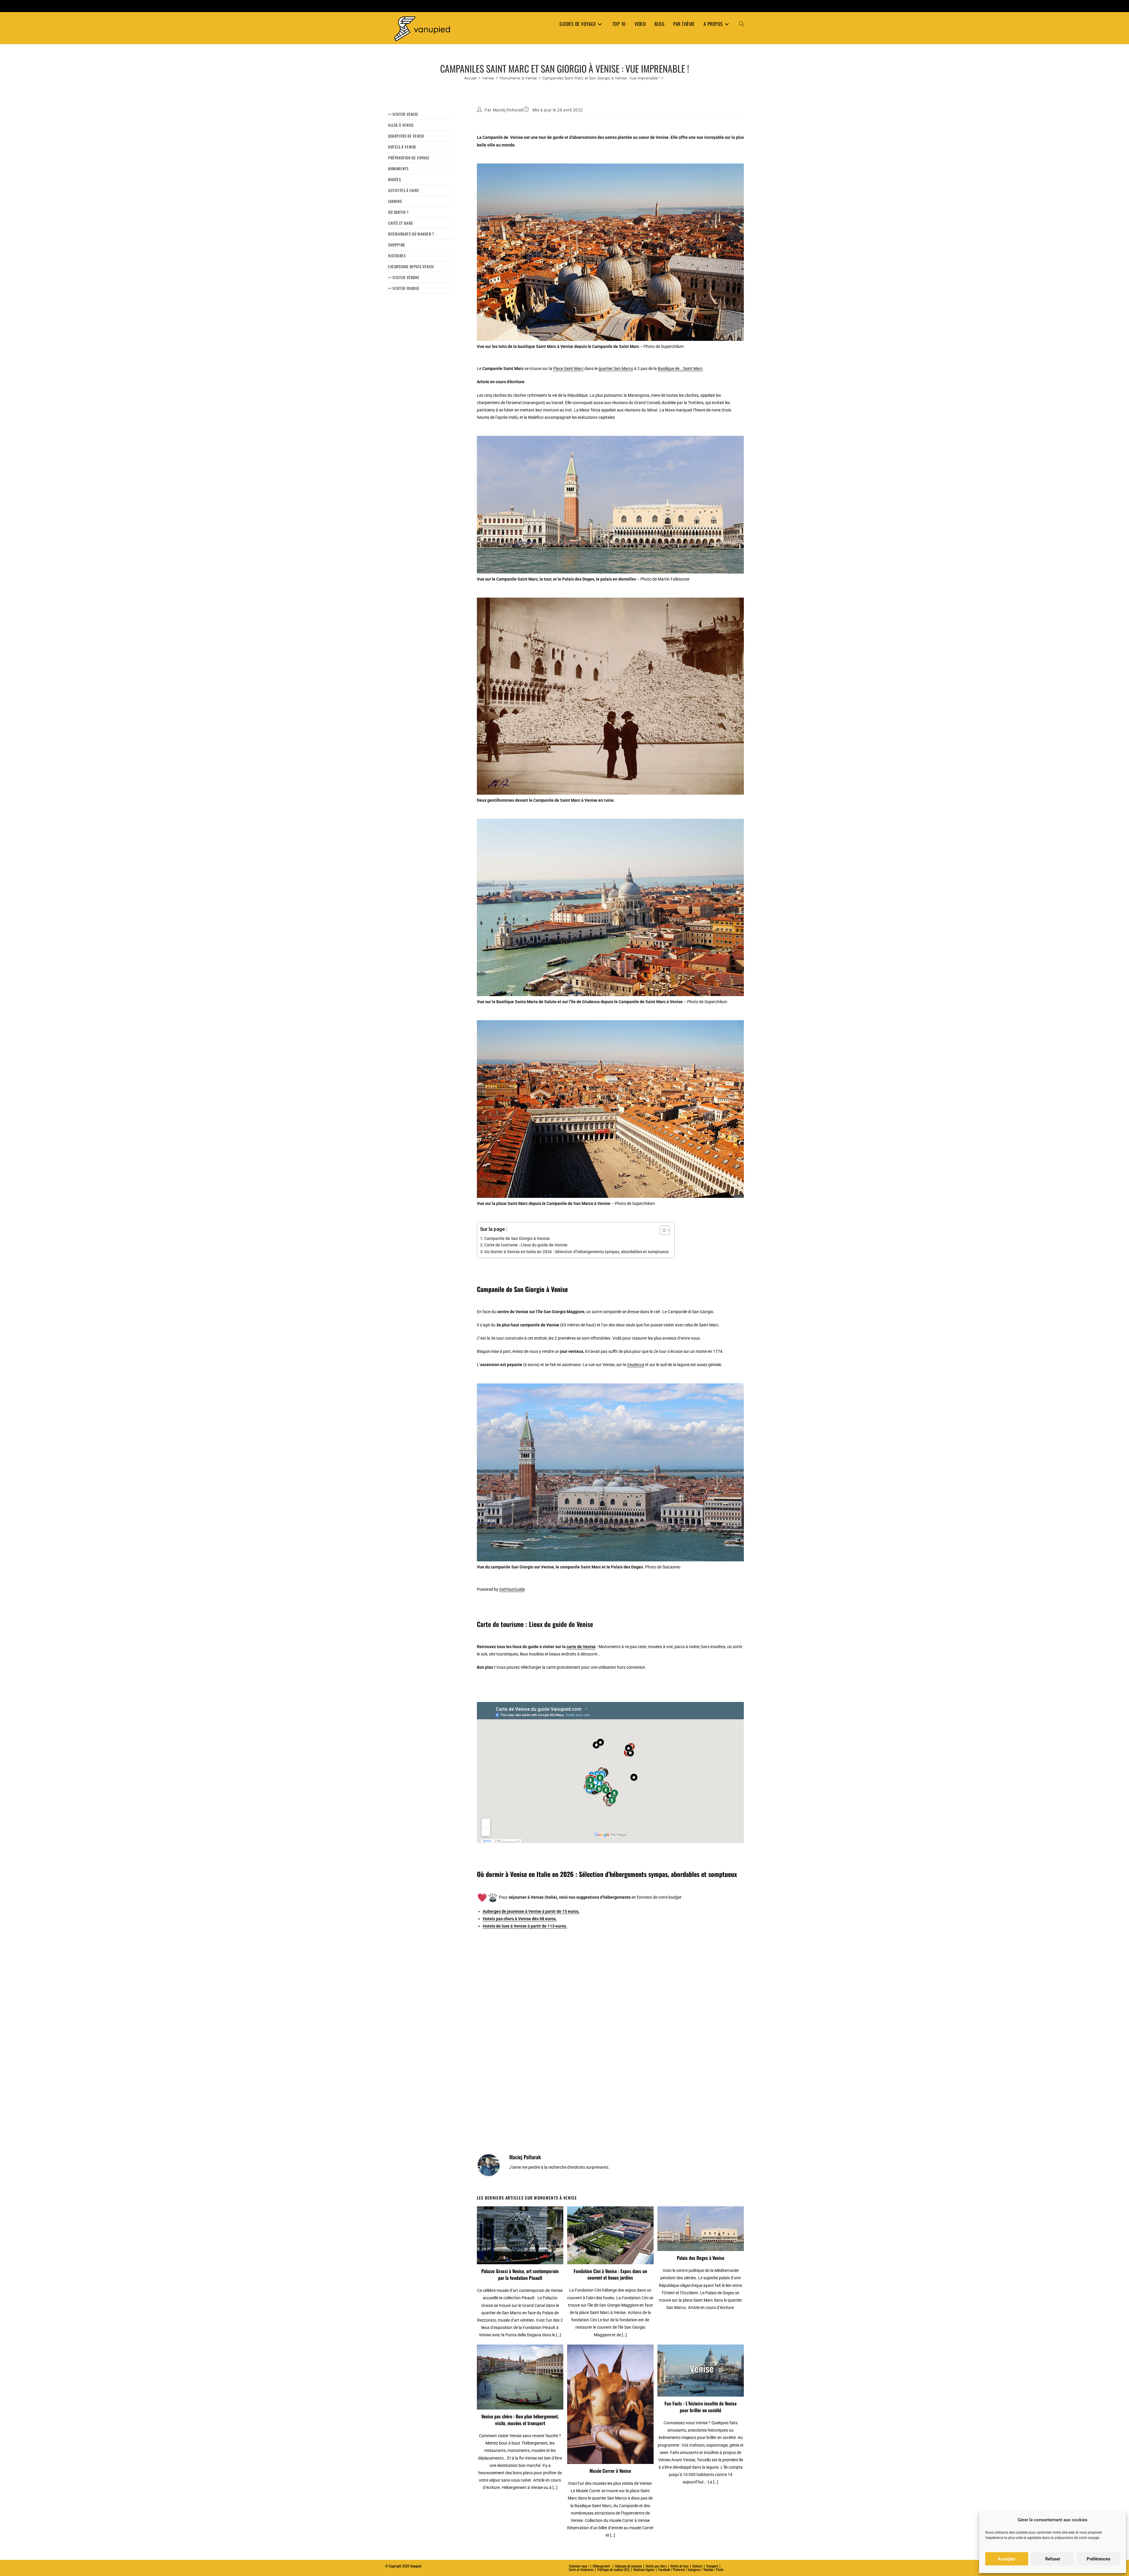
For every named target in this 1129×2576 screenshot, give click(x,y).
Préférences (1099, 2559)
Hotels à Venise (402, 147)
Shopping (397, 245)
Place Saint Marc (568, 369)
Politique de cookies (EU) (613, 2569)
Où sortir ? (398, 212)
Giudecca (636, 1365)
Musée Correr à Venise (610, 2471)
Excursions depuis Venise (411, 266)
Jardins (395, 201)
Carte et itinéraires (581, 2569)
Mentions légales (644, 2569)
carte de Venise (581, 1647)
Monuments (398, 169)
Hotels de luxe (679, 2566)
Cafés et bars (400, 223)
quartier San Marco (616, 369)
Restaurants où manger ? (411, 234)
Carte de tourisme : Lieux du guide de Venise (526, 1245)
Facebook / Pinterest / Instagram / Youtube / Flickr (691, 2569)
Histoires (397, 256)
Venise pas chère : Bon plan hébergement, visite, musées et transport (520, 2420)
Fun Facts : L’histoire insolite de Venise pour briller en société (700, 2407)
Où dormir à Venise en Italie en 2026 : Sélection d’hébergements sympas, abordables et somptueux (576, 1252)
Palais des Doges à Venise (700, 2258)
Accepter (1007, 2559)
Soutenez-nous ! (579, 2566)
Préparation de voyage (409, 158)
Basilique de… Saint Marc (680, 369)
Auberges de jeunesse (628, 2566)
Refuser (1053, 2559)
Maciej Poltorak (508, 110)
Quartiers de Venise (406, 136)
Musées (395, 179)
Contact (697, 2566)
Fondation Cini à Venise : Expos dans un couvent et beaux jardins (610, 2274)
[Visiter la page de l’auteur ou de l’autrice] (489, 2165)
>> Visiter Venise (403, 114)
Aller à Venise (401, 125)
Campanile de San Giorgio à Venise (517, 1238)
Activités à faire (404, 190)
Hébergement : (602, 2566)
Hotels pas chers (656, 2566)
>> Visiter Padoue (404, 288)
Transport (712, 2566)
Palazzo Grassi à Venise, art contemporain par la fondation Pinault (520, 2274)
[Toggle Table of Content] (662, 1230)
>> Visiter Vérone (404, 277)
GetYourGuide (512, 1589)
